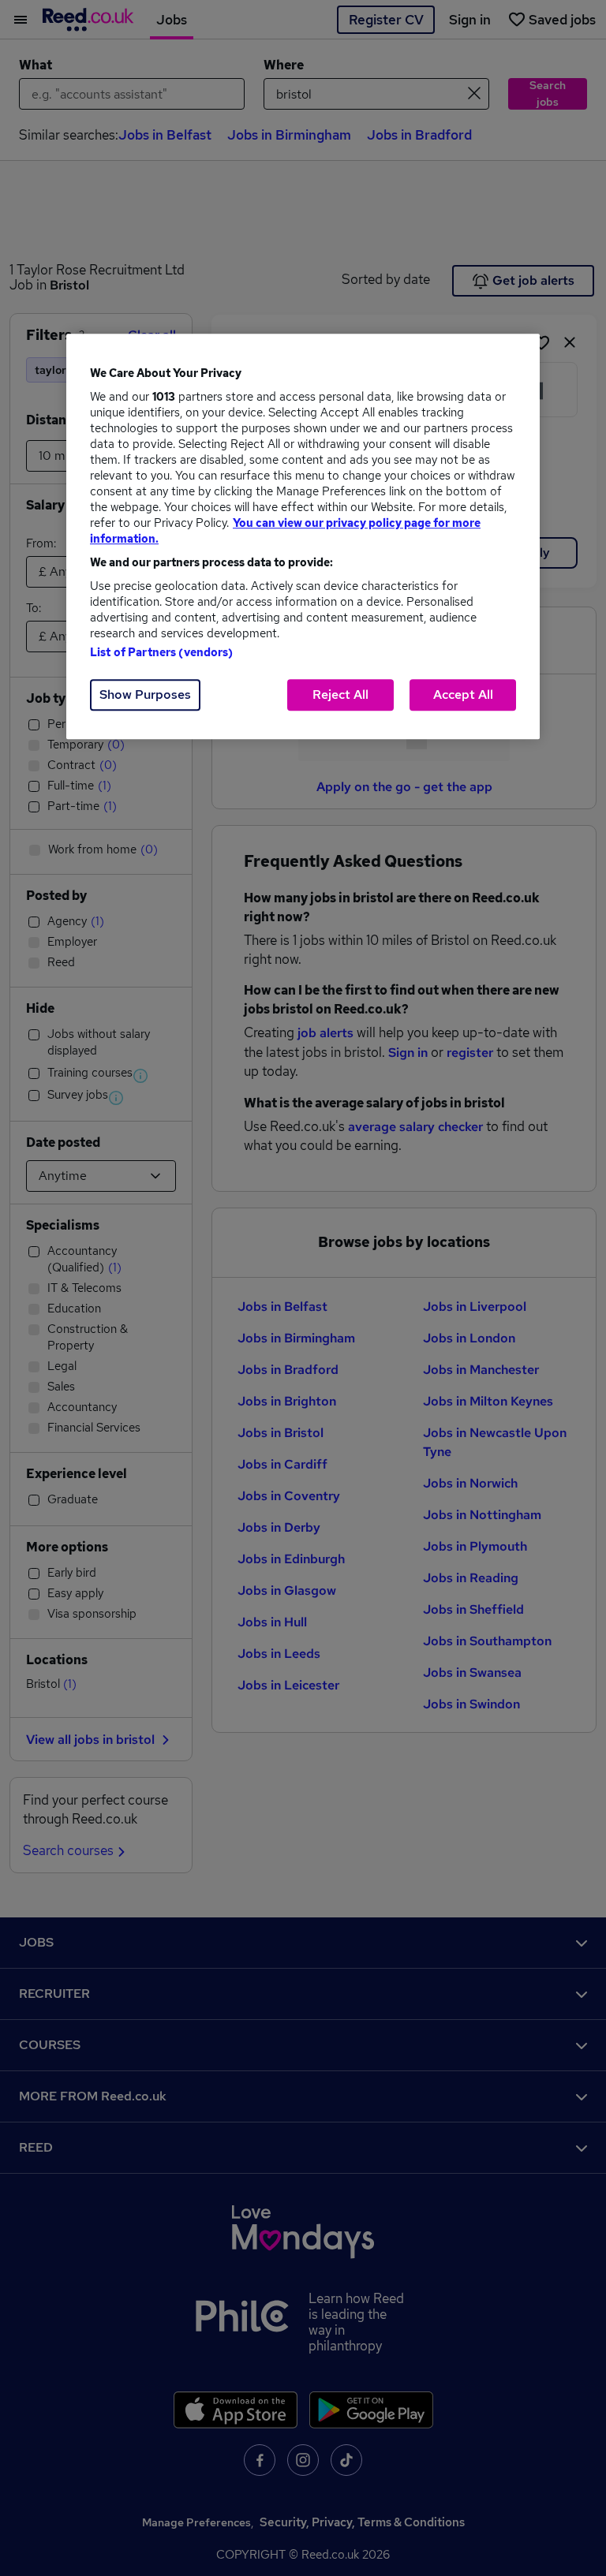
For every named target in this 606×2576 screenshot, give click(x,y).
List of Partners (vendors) (162, 652)
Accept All (463, 694)
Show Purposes (145, 694)
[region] (303, 536)
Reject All (340, 694)
